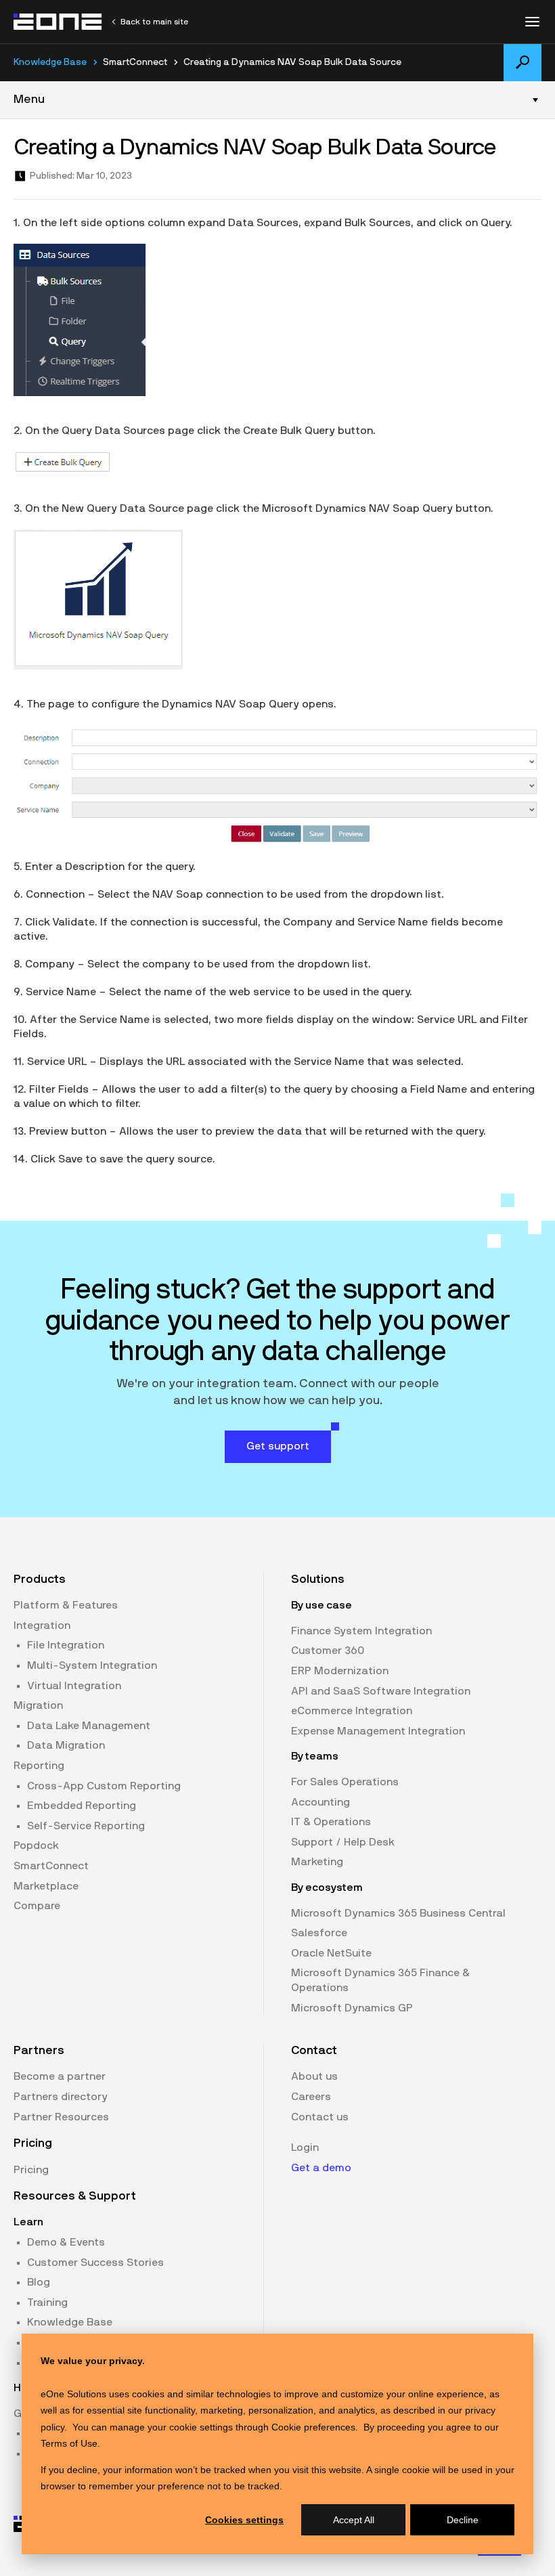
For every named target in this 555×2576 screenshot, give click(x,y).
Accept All (354, 2520)
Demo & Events (66, 2242)
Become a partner (60, 2076)
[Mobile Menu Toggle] (532, 22)
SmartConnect (51, 1866)
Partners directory (61, 2097)
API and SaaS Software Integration (381, 1691)
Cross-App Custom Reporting (104, 1786)
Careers (311, 2097)
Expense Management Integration (378, 1731)
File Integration (66, 1645)
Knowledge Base (50, 62)
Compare (37, 1906)
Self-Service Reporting (86, 1826)
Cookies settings (244, 2520)
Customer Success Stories (95, 2263)
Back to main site (154, 22)
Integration (42, 1625)
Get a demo (321, 2168)
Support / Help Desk (343, 1842)
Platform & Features (66, 1605)
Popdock (36, 1846)
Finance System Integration (361, 1631)
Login (305, 2147)
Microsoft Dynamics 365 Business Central (398, 1913)
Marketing (317, 1862)
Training (47, 2302)
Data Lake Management (89, 1726)
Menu (29, 100)
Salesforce (319, 1933)
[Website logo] (58, 22)
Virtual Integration (74, 1686)
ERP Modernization (340, 1671)
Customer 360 (328, 1651)
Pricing (31, 2170)
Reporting (39, 1766)
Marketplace (46, 1886)
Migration (38, 1705)
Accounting (320, 1802)
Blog (39, 2282)
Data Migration (66, 1745)
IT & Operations (331, 1822)
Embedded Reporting (82, 1806)
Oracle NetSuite (331, 1953)
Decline (463, 2520)
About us (314, 2076)
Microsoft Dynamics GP (352, 2008)
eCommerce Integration (352, 1711)
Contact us (320, 2117)
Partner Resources (61, 2117)
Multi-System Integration (92, 1665)
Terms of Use (69, 2443)
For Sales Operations (345, 1782)
